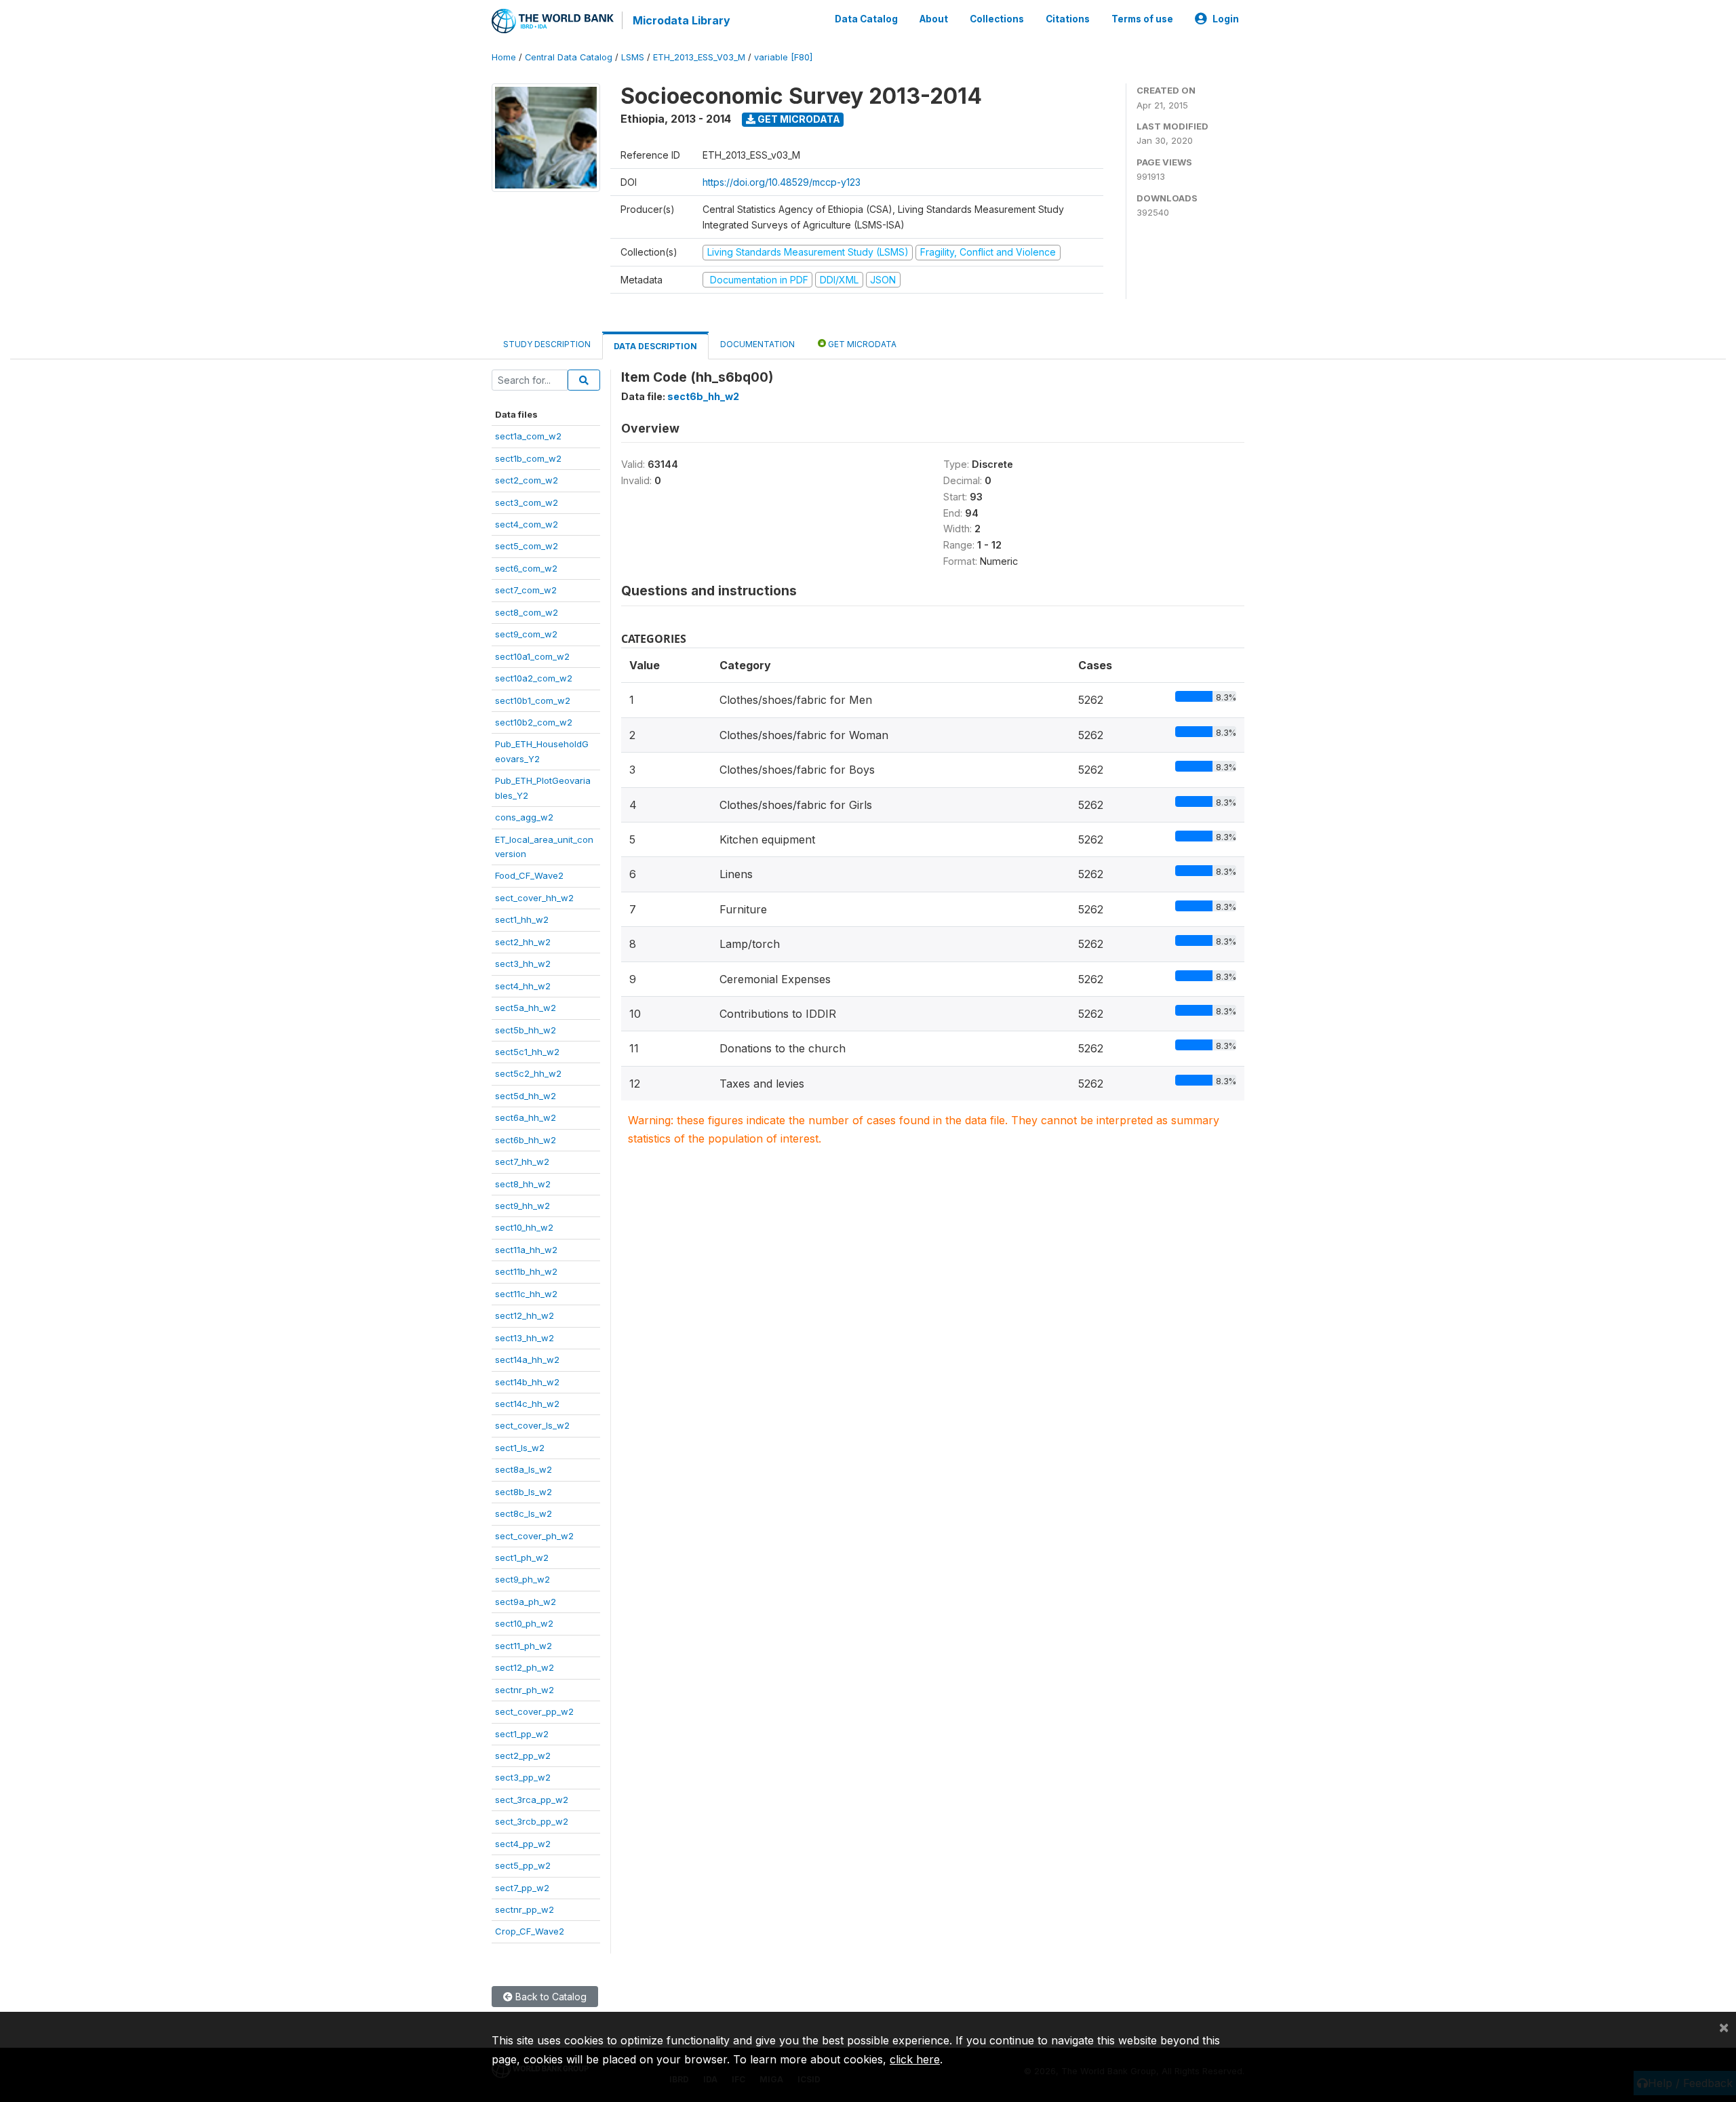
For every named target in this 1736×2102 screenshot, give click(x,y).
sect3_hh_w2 (523, 964)
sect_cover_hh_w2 (534, 898)
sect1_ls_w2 (520, 1448)
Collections (997, 19)
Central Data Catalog (569, 57)
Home (504, 57)
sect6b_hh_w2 (526, 1140)
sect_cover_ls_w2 (532, 1425)
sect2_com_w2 (527, 480)
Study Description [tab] (547, 344)
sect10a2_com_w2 (534, 678)
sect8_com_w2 (527, 612)
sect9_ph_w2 (522, 1579)
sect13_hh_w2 (525, 1338)
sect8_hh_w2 (523, 1184)
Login (1226, 19)
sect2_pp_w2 (523, 1756)
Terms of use (1142, 19)
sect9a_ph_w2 (526, 1602)
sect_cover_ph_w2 (534, 1536)
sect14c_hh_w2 (527, 1404)
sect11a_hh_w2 (526, 1250)
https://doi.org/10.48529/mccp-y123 (782, 182)
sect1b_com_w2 (528, 458)
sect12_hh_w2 (525, 1315)
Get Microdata (798, 119)
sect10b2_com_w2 (534, 722)
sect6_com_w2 (526, 568)
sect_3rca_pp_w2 (532, 1800)
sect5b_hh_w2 (526, 1030)
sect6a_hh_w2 (526, 1117)
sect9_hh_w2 (522, 1206)
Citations (1068, 19)
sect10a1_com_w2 (532, 656)
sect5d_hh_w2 (526, 1096)
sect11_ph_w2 (524, 1646)
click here (915, 2059)
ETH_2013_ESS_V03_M (699, 57)
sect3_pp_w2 (523, 1777)
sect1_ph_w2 (522, 1558)
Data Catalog (866, 19)
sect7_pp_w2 (522, 1888)
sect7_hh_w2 (522, 1162)
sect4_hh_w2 (523, 986)
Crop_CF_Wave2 (530, 1931)
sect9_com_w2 (526, 634)
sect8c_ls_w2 (524, 1513)
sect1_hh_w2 (522, 919)
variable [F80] (783, 57)
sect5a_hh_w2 (526, 1008)
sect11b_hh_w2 (526, 1271)
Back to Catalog (550, 1997)
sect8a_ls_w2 (524, 1469)
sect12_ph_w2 (525, 1667)
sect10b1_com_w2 (533, 700)
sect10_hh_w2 (524, 1227)
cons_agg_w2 (524, 817)
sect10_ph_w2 (524, 1623)
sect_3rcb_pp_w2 (532, 1821)
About (934, 19)
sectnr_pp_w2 (525, 1909)
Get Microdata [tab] (861, 344)
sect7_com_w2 (526, 590)
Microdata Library (682, 20)
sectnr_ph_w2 (525, 1690)
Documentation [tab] (757, 344)
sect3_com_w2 (527, 502)
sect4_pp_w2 (523, 1844)
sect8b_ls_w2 (524, 1492)
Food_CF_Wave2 (529, 875)
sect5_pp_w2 (523, 1865)
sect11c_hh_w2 (526, 1294)
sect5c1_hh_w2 (527, 1052)
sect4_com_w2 (527, 524)
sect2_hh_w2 (523, 942)
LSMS (633, 57)
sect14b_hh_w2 (527, 1382)
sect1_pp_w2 (522, 1734)
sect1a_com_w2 (528, 436)
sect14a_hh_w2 (527, 1360)
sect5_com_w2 (527, 546)
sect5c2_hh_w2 (528, 1073)
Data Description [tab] (655, 346)
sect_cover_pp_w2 (534, 1711)
